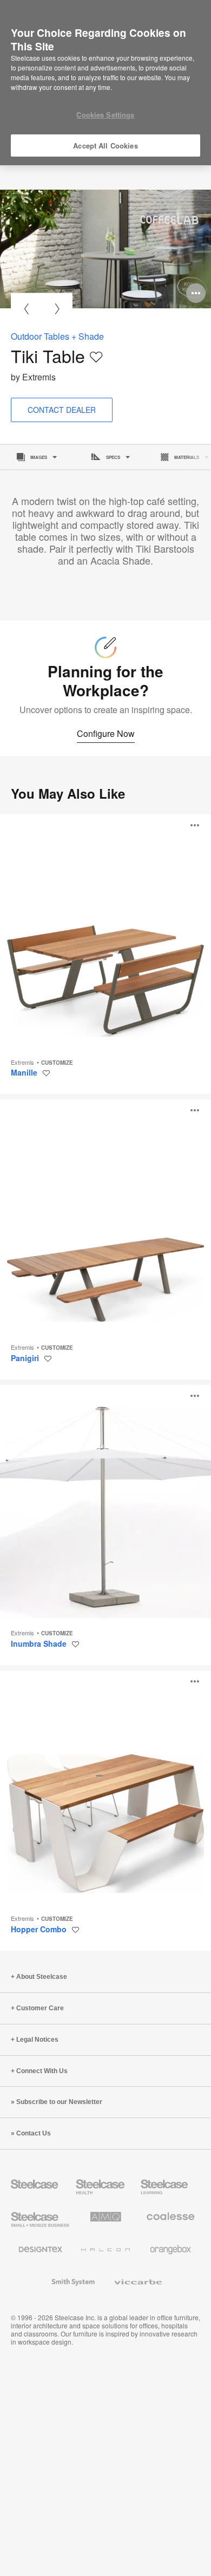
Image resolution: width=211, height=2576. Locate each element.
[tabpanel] (105, 249)
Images (39, 457)
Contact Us (34, 2133)
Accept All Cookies (105, 145)
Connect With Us (42, 2071)
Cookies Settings (105, 115)
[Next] (57, 309)
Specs (113, 457)
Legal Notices (37, 2040)
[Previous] (26, 309)
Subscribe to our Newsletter (59, 2102)
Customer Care (40, 2008)
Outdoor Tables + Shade (57, 336)
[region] (105, 83)
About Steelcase (42, 1977)
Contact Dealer (62, 410)
